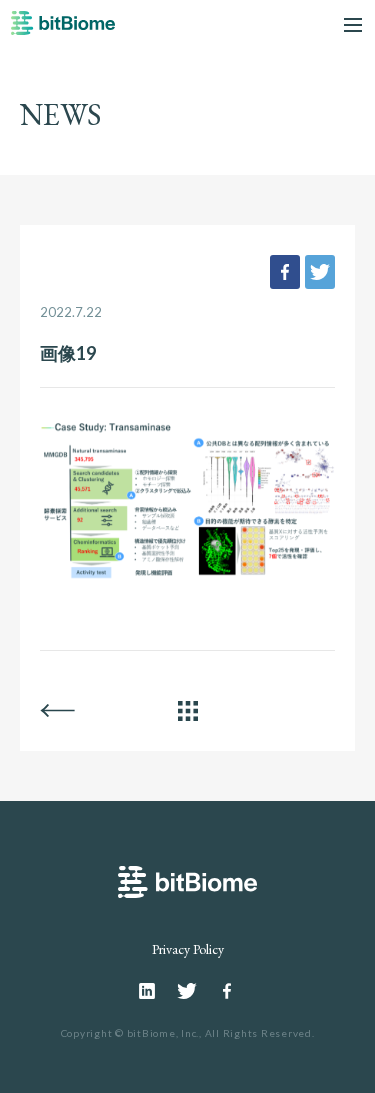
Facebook (227, 991)
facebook (285, 272)
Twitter (187, 991)
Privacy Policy (188, 949)
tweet (320, 272)
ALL (188, 711)
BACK (57, 711)
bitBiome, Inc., (164, 1033)
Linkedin (148, 991)
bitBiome (63, 29)
